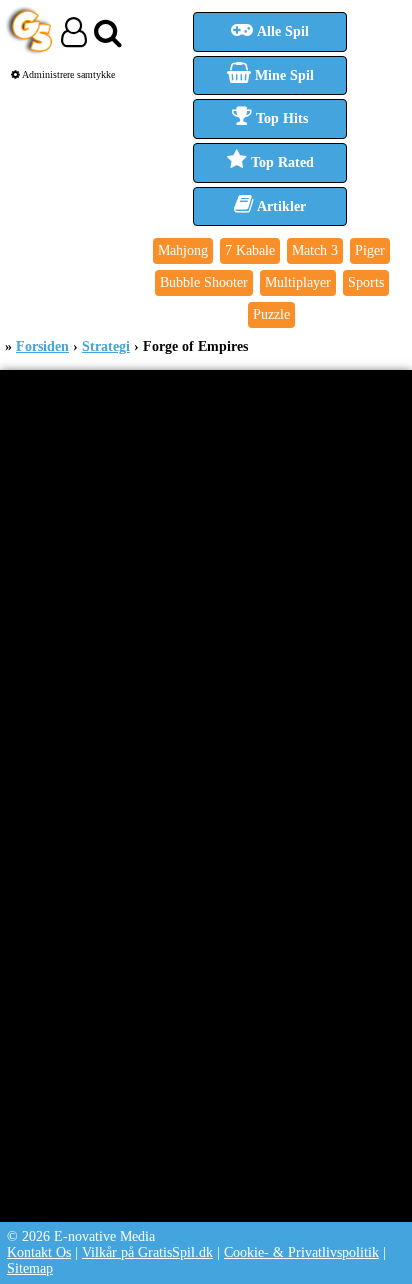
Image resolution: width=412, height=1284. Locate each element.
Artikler (280, 206)
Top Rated (280, 162)
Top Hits (280, 118)
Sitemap (30, 1268)
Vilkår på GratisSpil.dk (147, 1252)
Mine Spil (282, 75)
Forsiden (42, 346)
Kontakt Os (39, 1252)
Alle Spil (281, 31)
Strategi (106, 346)
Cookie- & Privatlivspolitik (301, 1252)
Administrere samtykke (67, 74)
